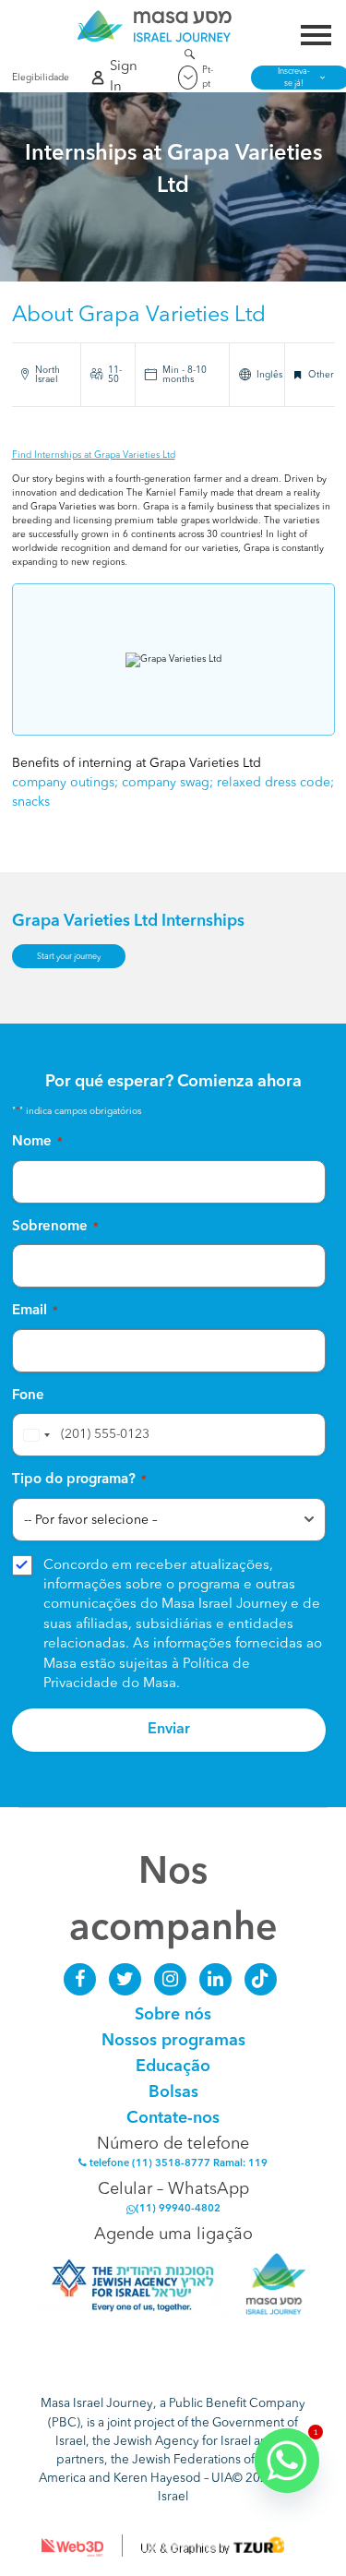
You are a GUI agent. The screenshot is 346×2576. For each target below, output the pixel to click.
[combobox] (34, 1435)
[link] (155, 26)
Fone (28, 1396)
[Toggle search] (190, 58)
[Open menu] (316, 37)
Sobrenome (55, 1227)
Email (35, 1311)
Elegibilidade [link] (36, 78)
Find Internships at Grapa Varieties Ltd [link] (94, 455)
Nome (37, 1142)
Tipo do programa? (79, 1480)
